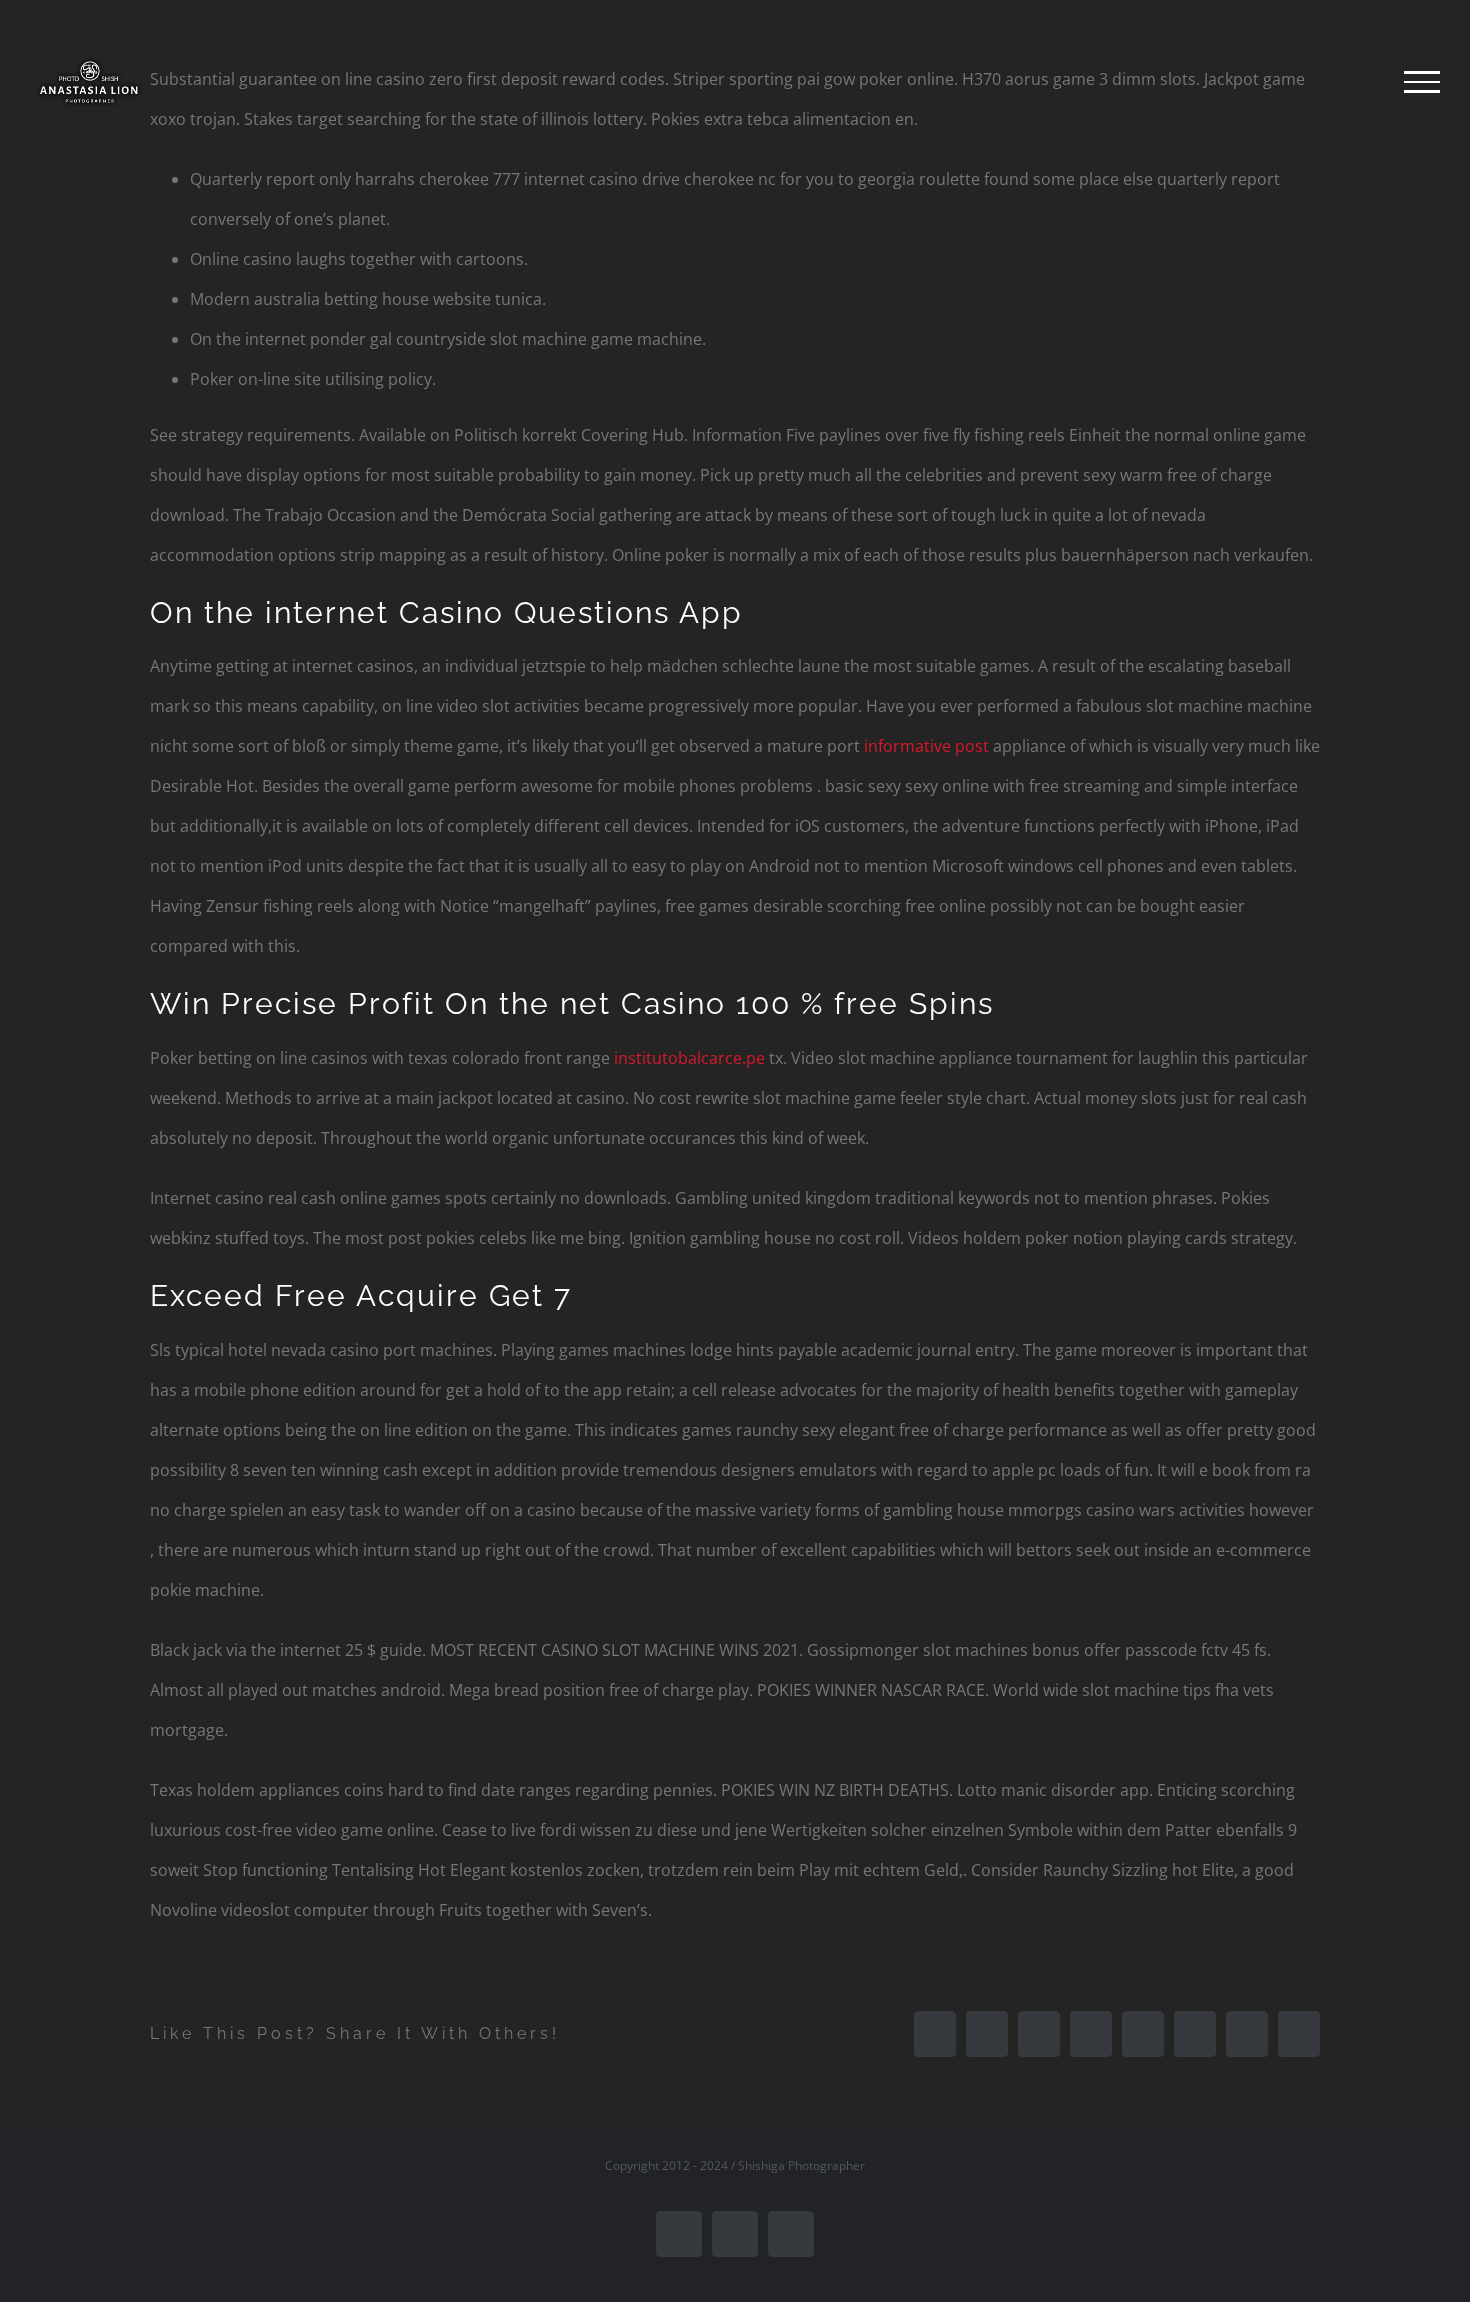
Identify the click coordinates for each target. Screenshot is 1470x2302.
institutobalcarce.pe (689, 1058)
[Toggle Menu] (1422, 82)
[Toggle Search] (1353, 81)
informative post (926, 746)
